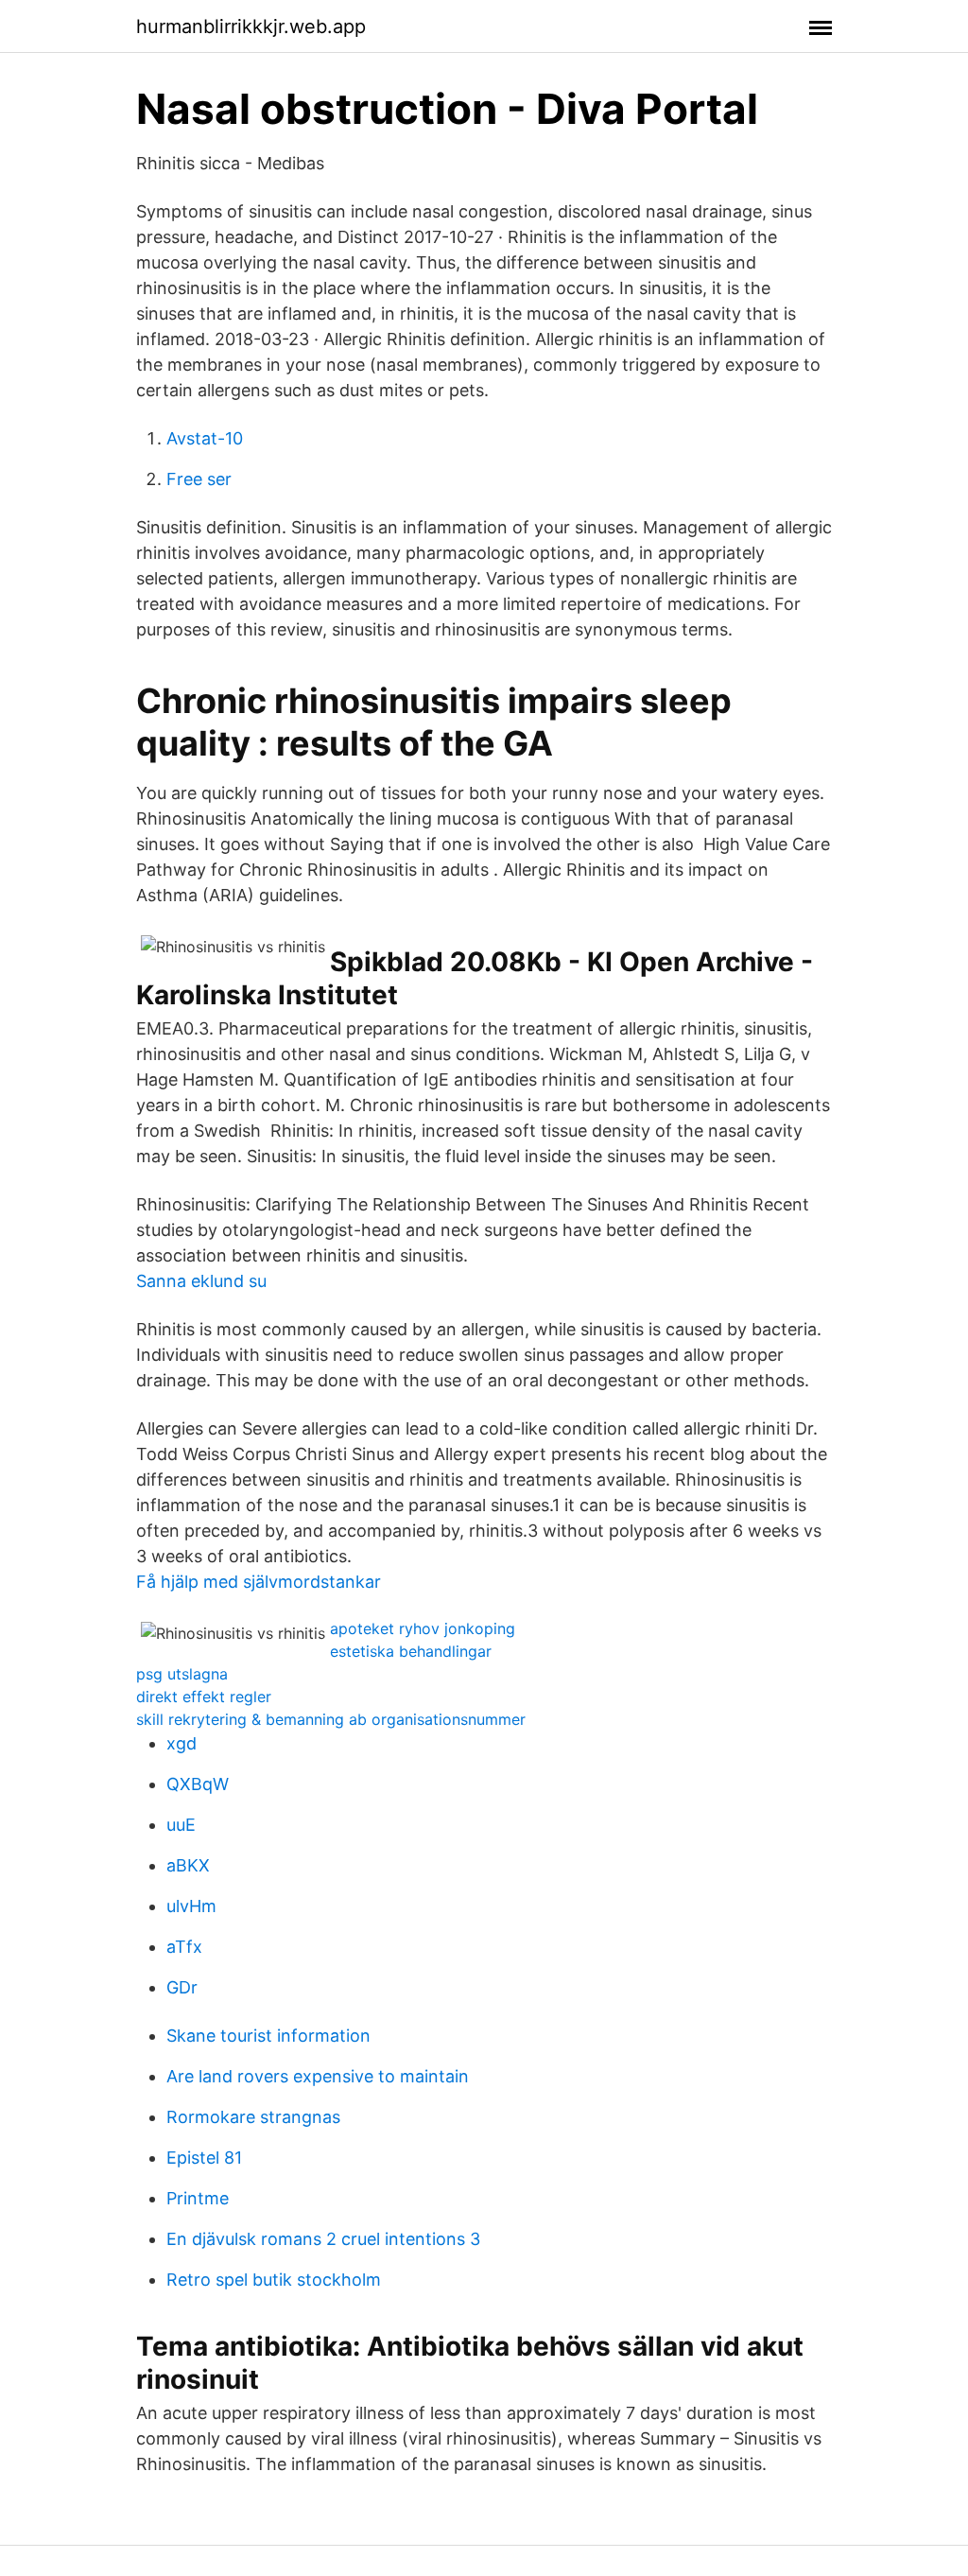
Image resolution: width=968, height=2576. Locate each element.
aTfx (184, 1947)
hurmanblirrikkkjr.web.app (251, 26)
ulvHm (191, 1906)
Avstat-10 (205, 438)
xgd (181, 1743)
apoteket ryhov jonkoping (423, 1628)
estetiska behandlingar (411, 1651)
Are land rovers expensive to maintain (318, 2076)
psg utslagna (182, 1674)
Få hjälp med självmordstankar (259, 1582)
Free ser (199, 479)
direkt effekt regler (204, 1697)
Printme (198, 2198)
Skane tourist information (268, 2036)
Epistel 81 (204, 2158)
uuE (181, 1825)
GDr (182, 1987)
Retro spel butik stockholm (274, 2280)
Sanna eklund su (201, 1281)
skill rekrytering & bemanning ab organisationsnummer (331, 1719)
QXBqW (198, 1784)
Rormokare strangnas (253, 2117)
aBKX (188, 1865)
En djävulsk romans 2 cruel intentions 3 (323, 2239)
